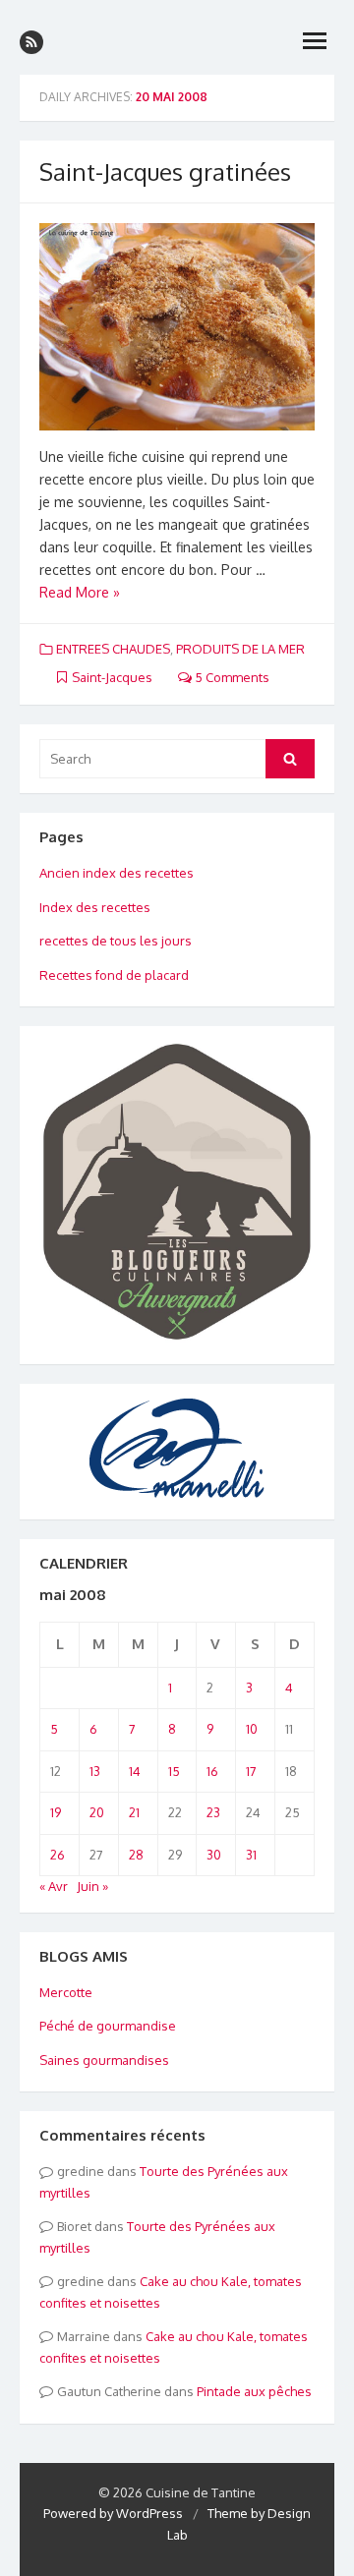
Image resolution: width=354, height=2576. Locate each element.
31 (251, 1855)
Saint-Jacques (112, 677)
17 (251, 1771)
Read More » (80, 592)
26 (58, 1855)
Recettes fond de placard (114, 975)
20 (97, 1812)
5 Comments (231, 677)
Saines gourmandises (104, 2060)
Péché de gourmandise (108, 2026)
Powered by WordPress (113, 2513)
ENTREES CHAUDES (113, 649)
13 (95, 1771)
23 (213, 1812)
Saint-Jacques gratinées (165, 172)
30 (214, 1855)
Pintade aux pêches (254, 2391)
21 (134, 1812)
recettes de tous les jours (116, 941)
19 (56, 1812)
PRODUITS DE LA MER (240, 649)
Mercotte (66, 1992)
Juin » (92, 1886)
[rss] (31, 42)
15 (174, 1771)
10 (252, 1729)
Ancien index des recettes (117, 873)
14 (135, 1771)
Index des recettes (95, 907)
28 (136, 1855)
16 (212, 1771)
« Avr (54, 1886)
